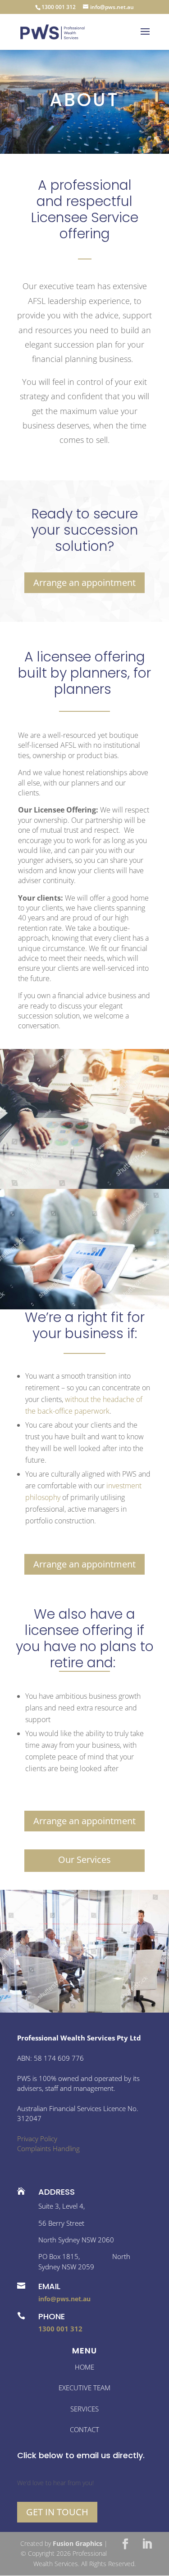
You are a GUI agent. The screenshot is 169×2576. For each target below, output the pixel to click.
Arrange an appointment (84, 583)
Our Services (84, 1859)
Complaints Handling (48, 2148)
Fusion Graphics (78, 2543)
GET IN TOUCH (57, 2512)
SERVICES (84, 2409)
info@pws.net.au (64, 2299)
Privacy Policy (37, 2138)
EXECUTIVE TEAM (84, 2388)
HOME (84, 2367)
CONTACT (84, 2429)
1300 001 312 (60, 2329)
